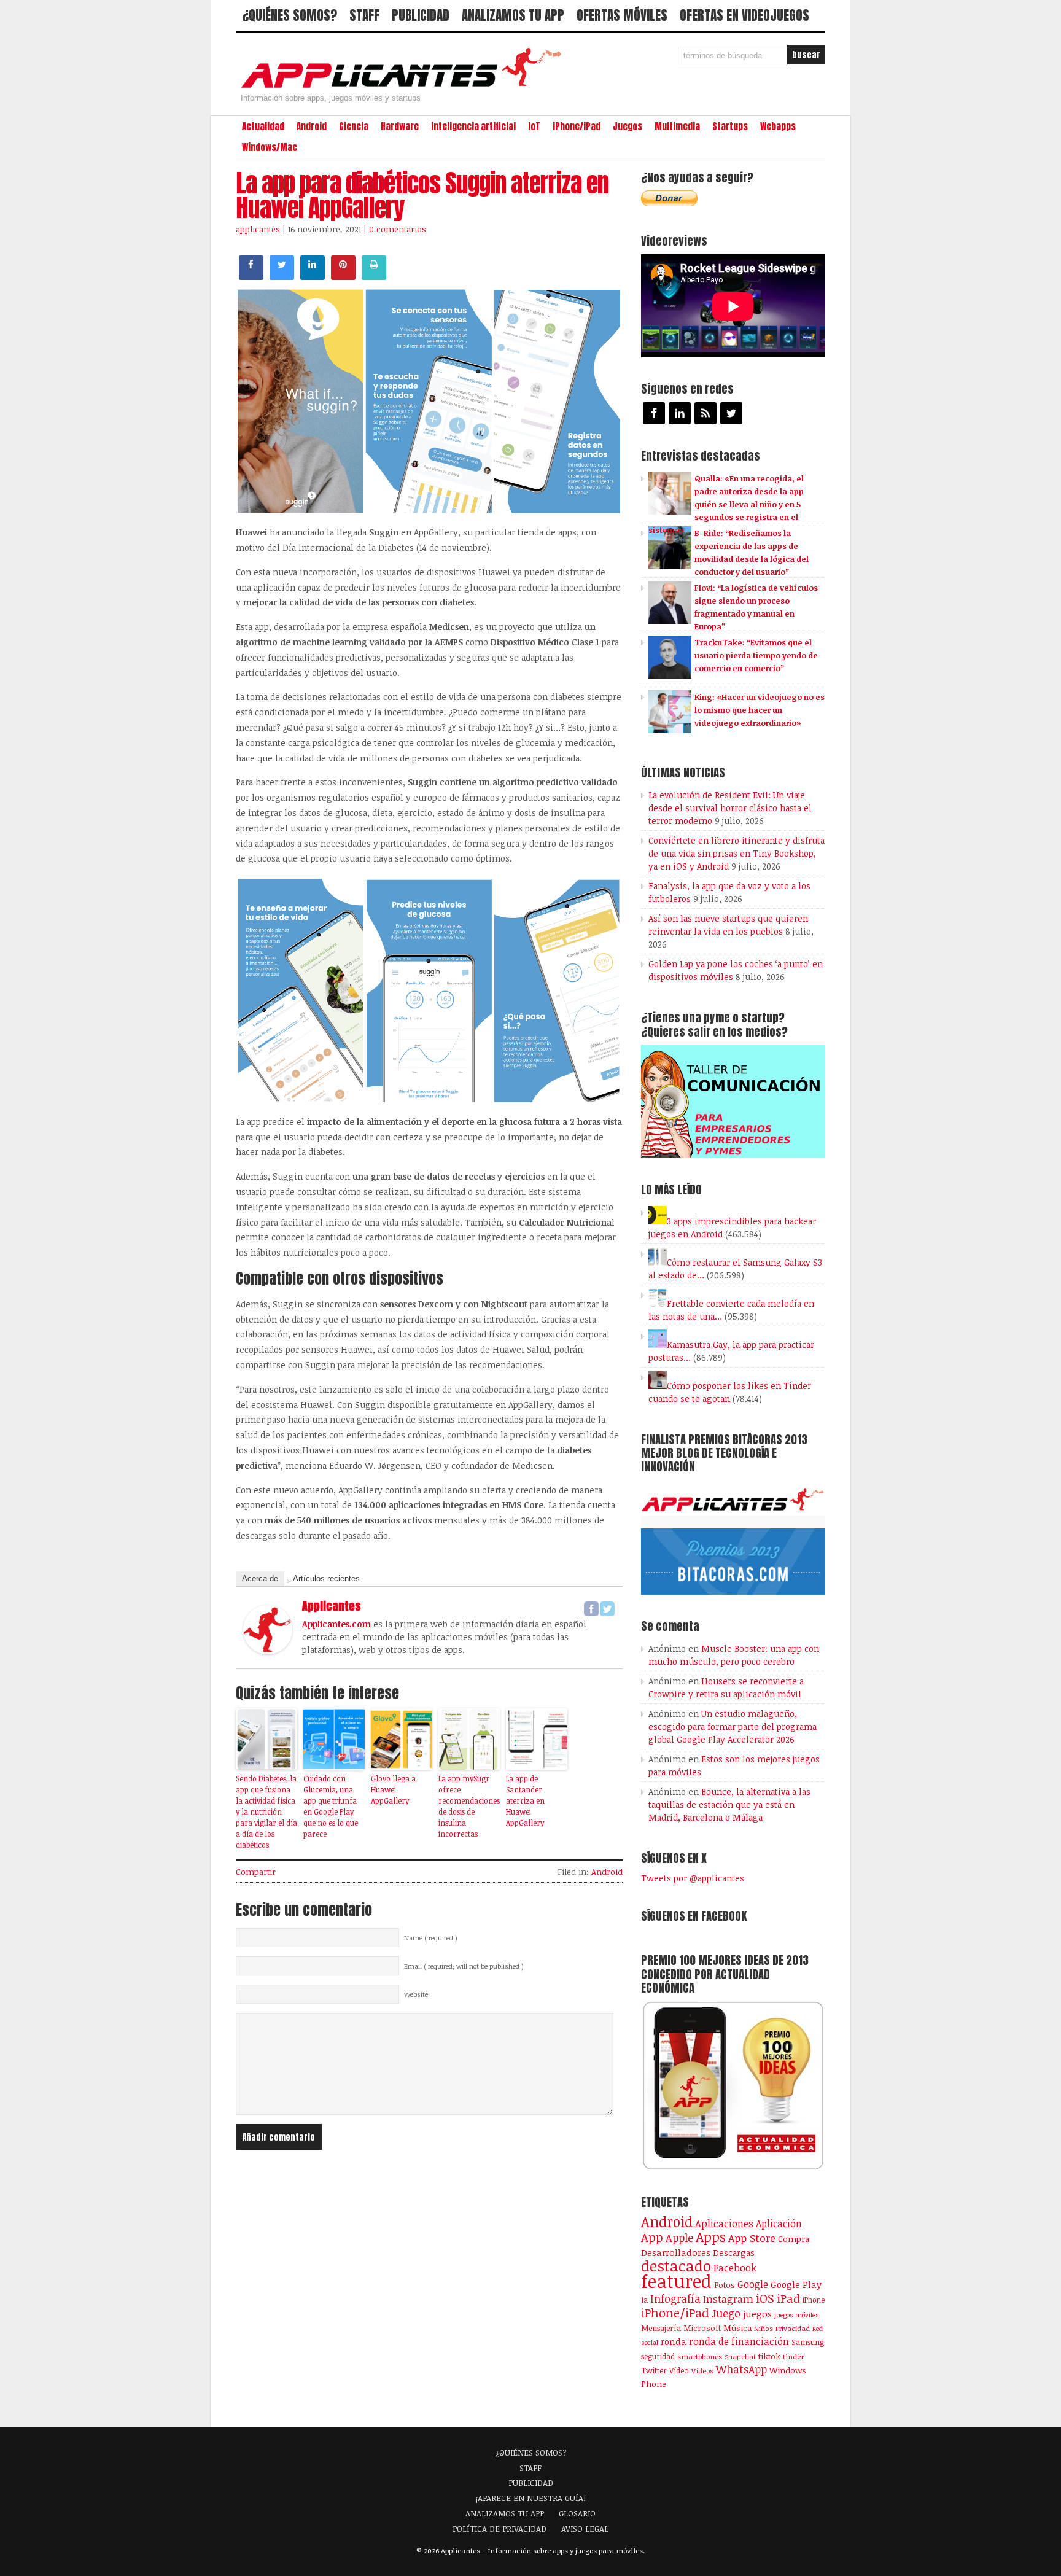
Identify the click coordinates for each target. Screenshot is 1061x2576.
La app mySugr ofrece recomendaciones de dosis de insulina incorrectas (469, 1806)
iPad (788, 2298)
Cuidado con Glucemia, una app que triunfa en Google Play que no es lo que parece (331, 1806)
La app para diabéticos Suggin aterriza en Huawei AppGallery (422, 195)
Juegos (628, 126)
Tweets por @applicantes (693, 1878)
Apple (679, 2238)
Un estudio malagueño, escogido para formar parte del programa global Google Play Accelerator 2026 (733, 1726)
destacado (676, 2266)
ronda (674, 2341)
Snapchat (740, 2356)
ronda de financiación (739, 2341)
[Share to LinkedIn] (313, 276)
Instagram (728, 2299)
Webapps (778, 126)
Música (737, 2328)
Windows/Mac (270, 147)
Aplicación (779, 2224)
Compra (794, 2239)
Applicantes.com (336, 1624)
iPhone (814, 2300)
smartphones (700, 2356)
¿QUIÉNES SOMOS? (290, 15)
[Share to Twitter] (282, 276)
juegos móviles (797, 2315)
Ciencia (354, 126)
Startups (730, 126)
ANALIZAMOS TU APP (513, 15)
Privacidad (793, 2328)
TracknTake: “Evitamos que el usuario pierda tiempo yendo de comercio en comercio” (756, 655)
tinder (793, 2356)
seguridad (658, 2356)
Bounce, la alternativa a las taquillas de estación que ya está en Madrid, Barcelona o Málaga (729, 1804)
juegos (757, 2314)
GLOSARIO (577, 2513)
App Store (752, 2238)
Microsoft (702, 2328)
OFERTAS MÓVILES (622, 15)
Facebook (735, 2267)
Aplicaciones (724, 2224)
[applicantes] (268, 1651)
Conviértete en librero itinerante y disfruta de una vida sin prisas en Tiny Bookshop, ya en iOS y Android (736, 853)
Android (312, 126)
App (652, 2237)
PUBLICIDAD (421, 15)
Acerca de (260, 1578)
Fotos (725, 2285)
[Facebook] (591, 1609)
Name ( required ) (431, 1938)
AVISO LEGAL (585, 2529)
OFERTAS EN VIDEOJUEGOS (744, 15)
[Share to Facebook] (251, 276)
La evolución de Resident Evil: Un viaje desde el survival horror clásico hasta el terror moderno (730, 808)
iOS (765, 2298)
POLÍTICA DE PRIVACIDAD (499, 2529)
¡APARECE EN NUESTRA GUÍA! (531, 2498)
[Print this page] (374, 276)
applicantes (258, 229)
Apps (711, 2237)
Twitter (654, 2370)
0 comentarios (398, 229)
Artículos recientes (326, 1578)
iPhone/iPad (577, 126)
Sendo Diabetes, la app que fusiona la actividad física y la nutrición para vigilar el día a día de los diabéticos (266, 1811)
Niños (764, 2328)
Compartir (256, 1872)
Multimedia (677, 126)
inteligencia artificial (473, 126)
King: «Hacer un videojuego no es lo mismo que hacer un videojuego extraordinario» (760, 710)
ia (644, 2300)
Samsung (808, 2342)
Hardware (400, 126)
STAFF (364, 15)
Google (753, 2284)
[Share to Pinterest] (343, 276)
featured (676, 2281)
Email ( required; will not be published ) (464, 1966)
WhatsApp (741, 2369)
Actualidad (263, 126)
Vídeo (679, 2371)
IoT (534, 126)
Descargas (734, 2253)
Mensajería (661, 2328)
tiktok (769, 2356)
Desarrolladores (676, 2252)
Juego (726, 2313)
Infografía (675, 2298)
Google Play (796, 2284)
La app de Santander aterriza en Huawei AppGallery (525, 1800)
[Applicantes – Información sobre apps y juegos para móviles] (405, 87)
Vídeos (702, 2370)
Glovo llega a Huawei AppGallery (393, 1789)
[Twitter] (607, 1609)
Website (416, 1994)
